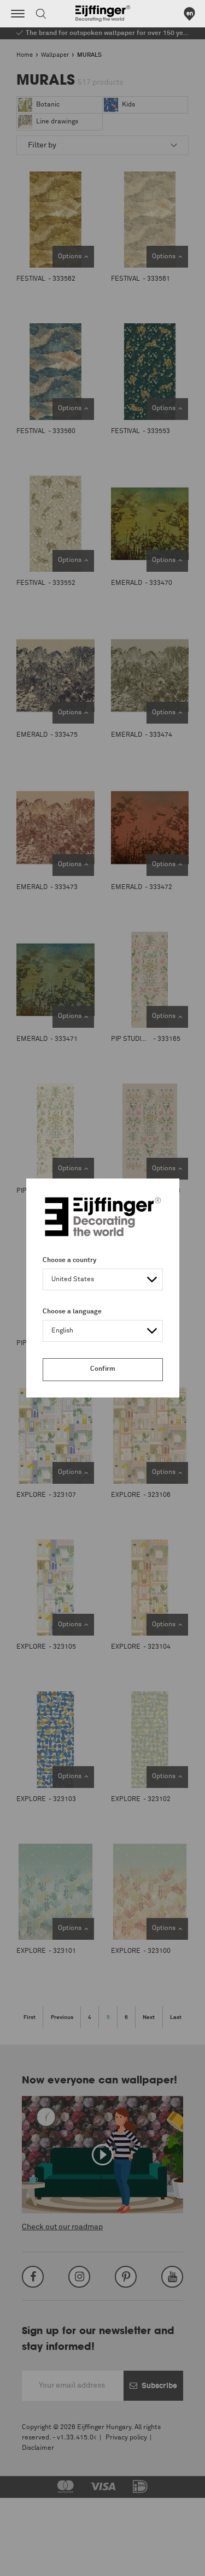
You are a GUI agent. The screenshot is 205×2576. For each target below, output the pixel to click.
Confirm (103, 1369)
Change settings (37, 2562)
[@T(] (18, 14)
